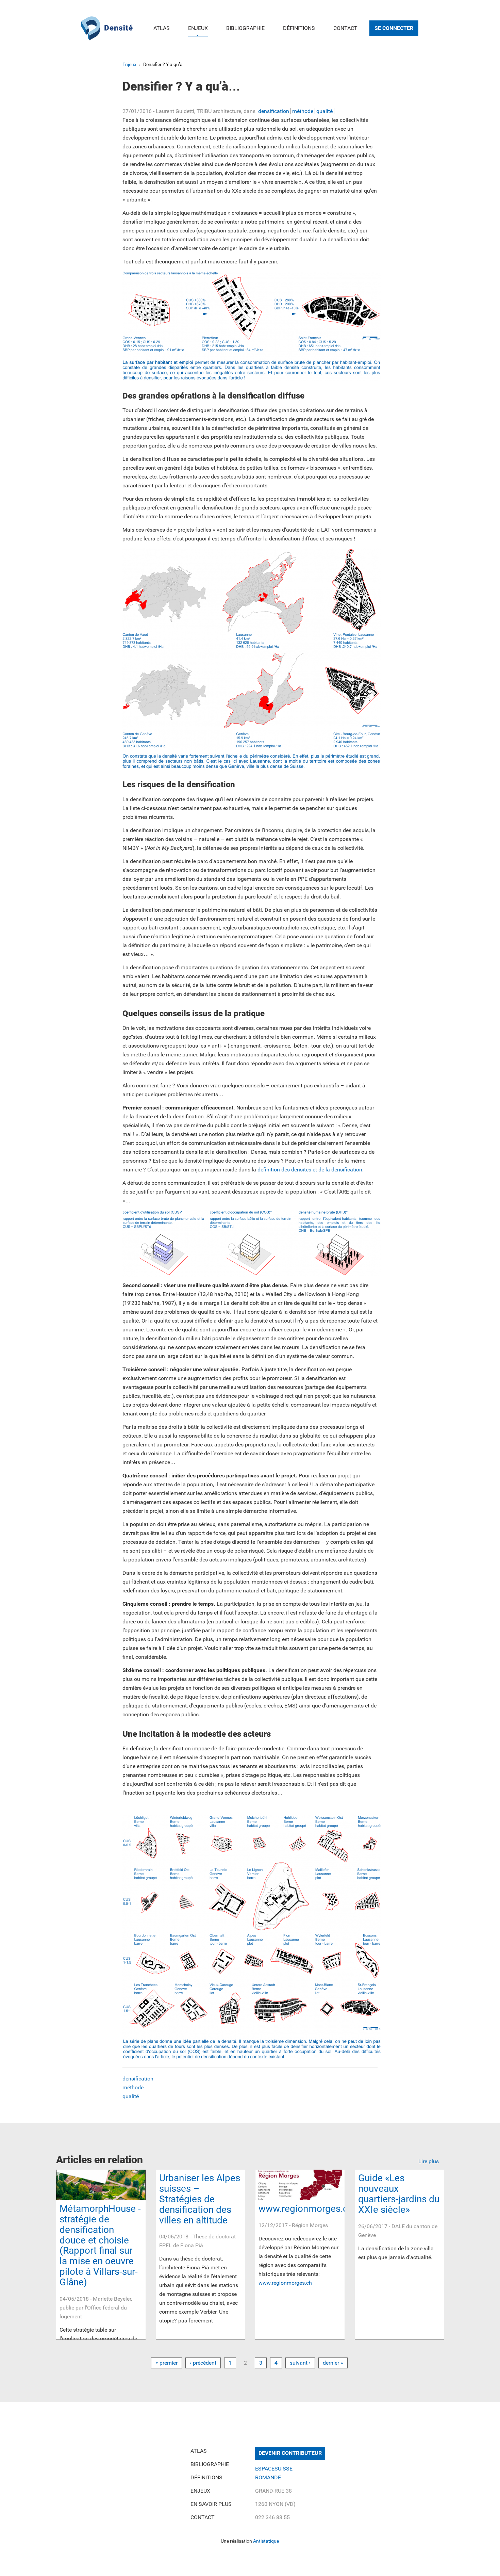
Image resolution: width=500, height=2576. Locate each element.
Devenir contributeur (290, 2453)
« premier (166, 2363)
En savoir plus (211, 2504)
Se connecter (394, 28)
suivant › (300, 2363)
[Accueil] (107, 27)
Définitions (299, 28)
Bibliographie (245, 28)
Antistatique (266, 2541)
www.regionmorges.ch (306, 2209)
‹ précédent (203, 2363)
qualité (324, 111)
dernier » (333, 2363)
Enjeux (198, 28)
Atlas (162, 28)
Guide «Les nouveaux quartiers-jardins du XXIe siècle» (399, 2194)
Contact (345, 28)
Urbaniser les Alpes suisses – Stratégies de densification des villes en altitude (200, 2199)
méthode (303, 111)
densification (274, 111)
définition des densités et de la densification (309, 1170)
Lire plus (429, 2161)
